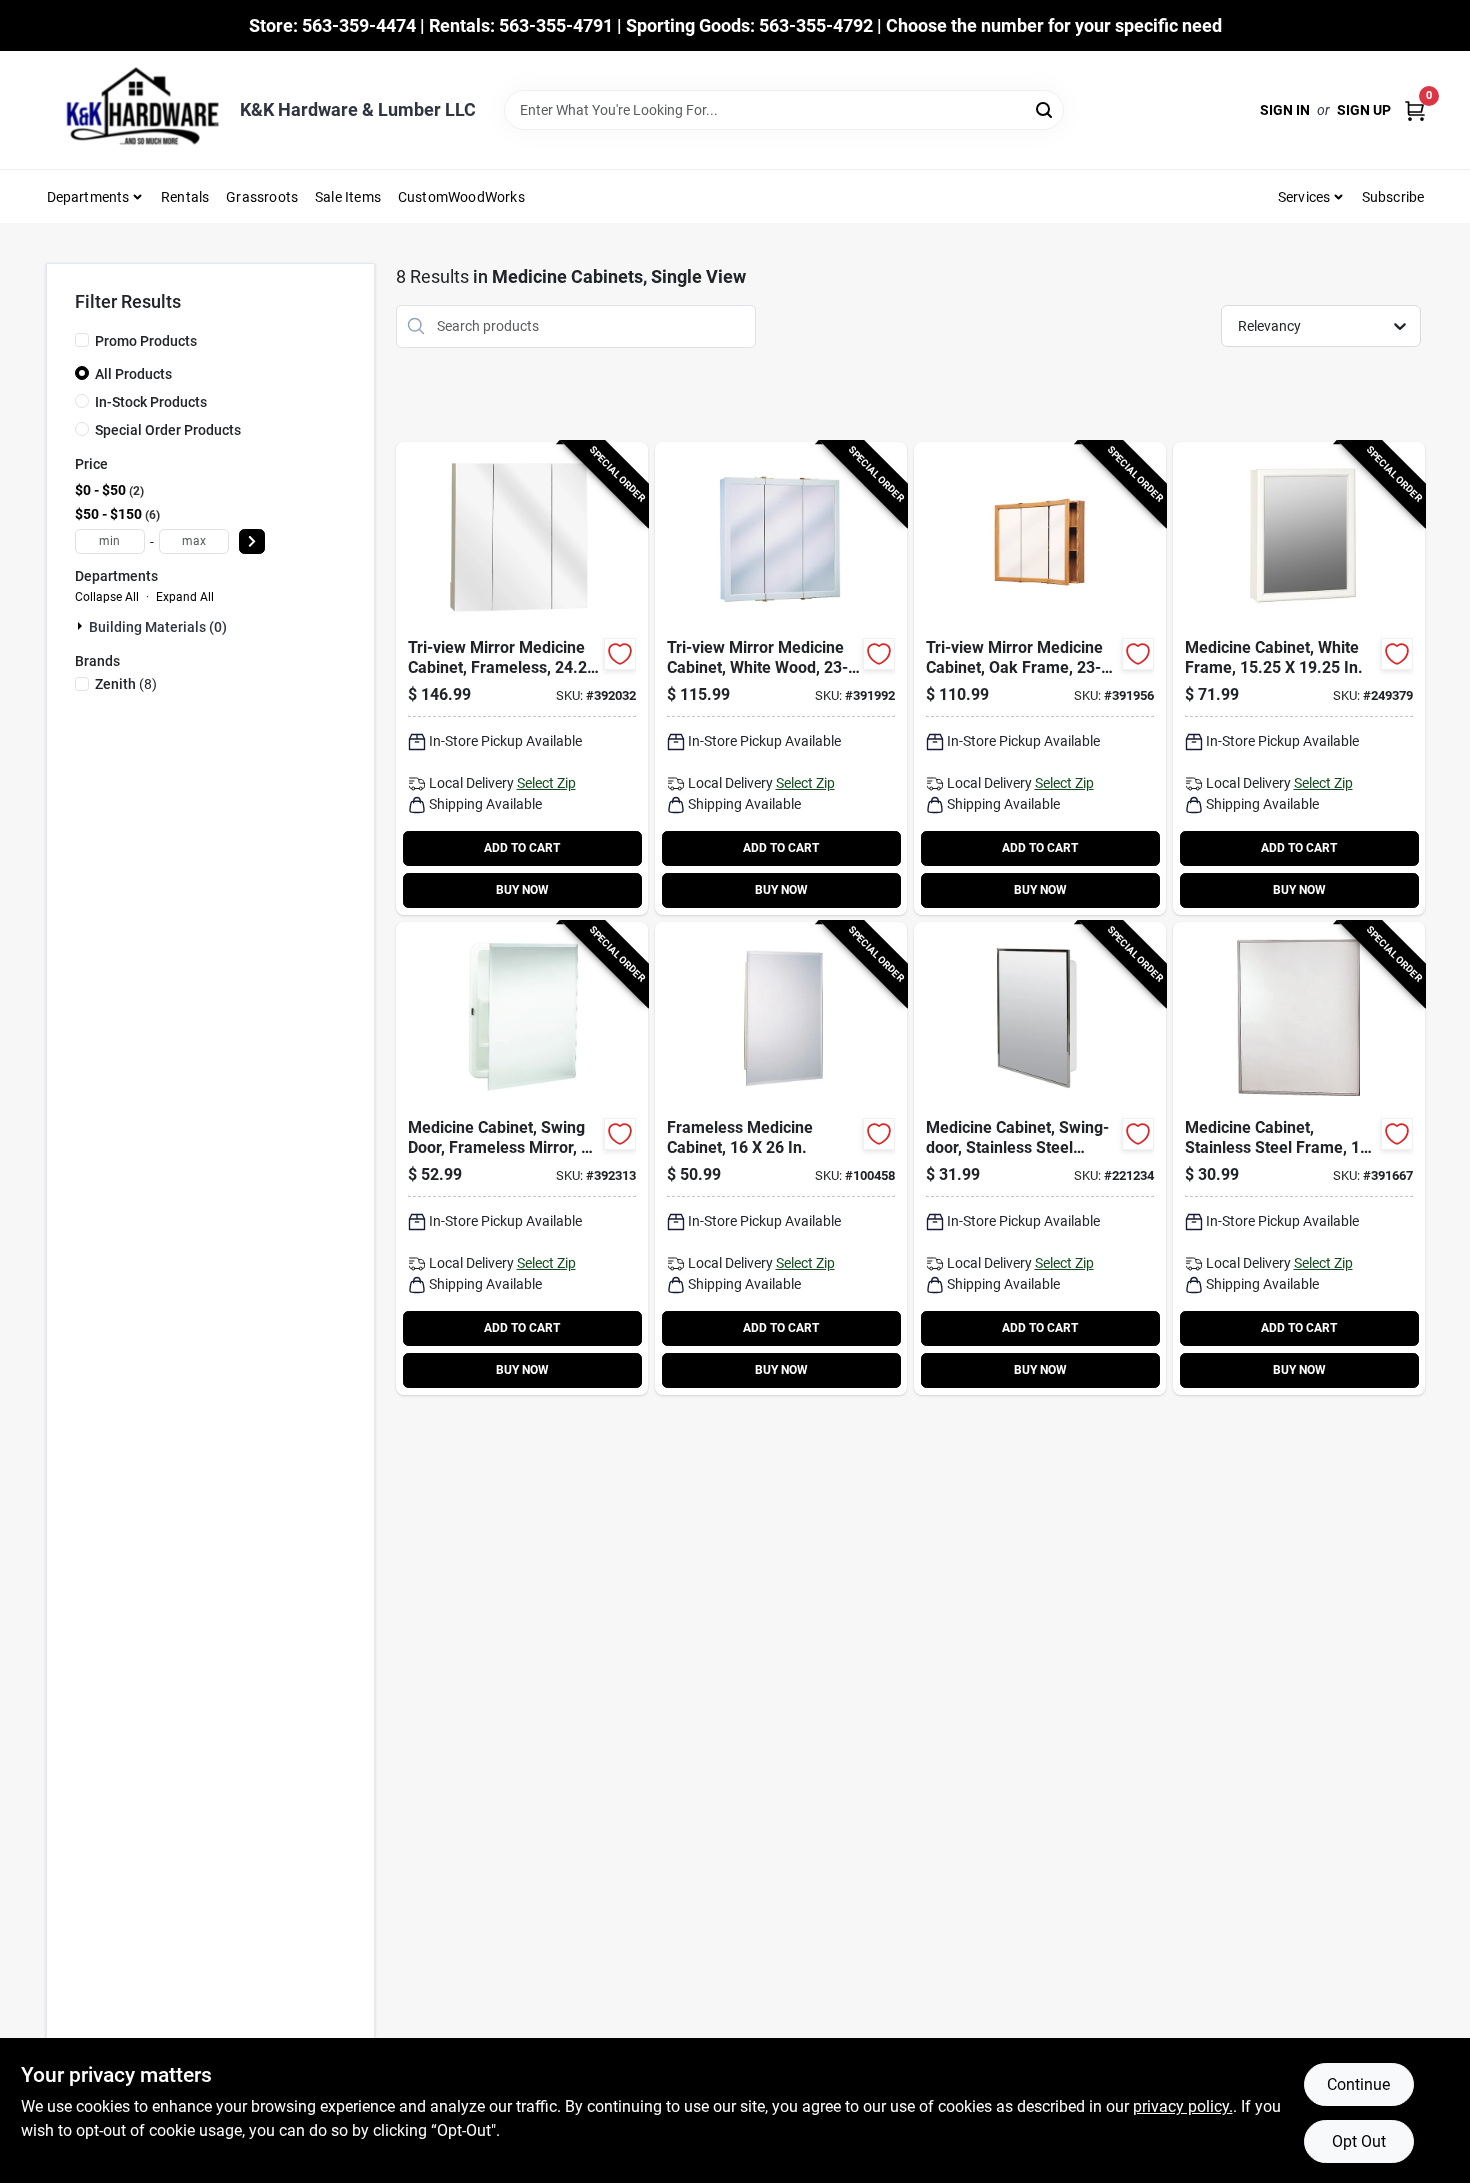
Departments (88, 197)
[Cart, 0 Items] (1415, 110)
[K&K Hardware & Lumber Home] (136, 110)
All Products (133, 374)
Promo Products (146, 341)
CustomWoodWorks (461, 197)
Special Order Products (168, 430)
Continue (1358, 2084)
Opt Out (1359, 2141)
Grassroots (262, 197)
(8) (126, 684)
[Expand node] (82, 626)
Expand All (185, 597)
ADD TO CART (522, 848)
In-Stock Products (151, 402)
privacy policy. (1183, 2106)
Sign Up (1364, 110)
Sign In (1285, 110)
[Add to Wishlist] (620, 654)
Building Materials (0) (158, 627)
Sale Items (348, 197)
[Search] (1045, 108)
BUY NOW (522, 890)
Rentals (185, 197)
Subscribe (1393, 197)
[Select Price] (252, 541)
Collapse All (107, 597)
